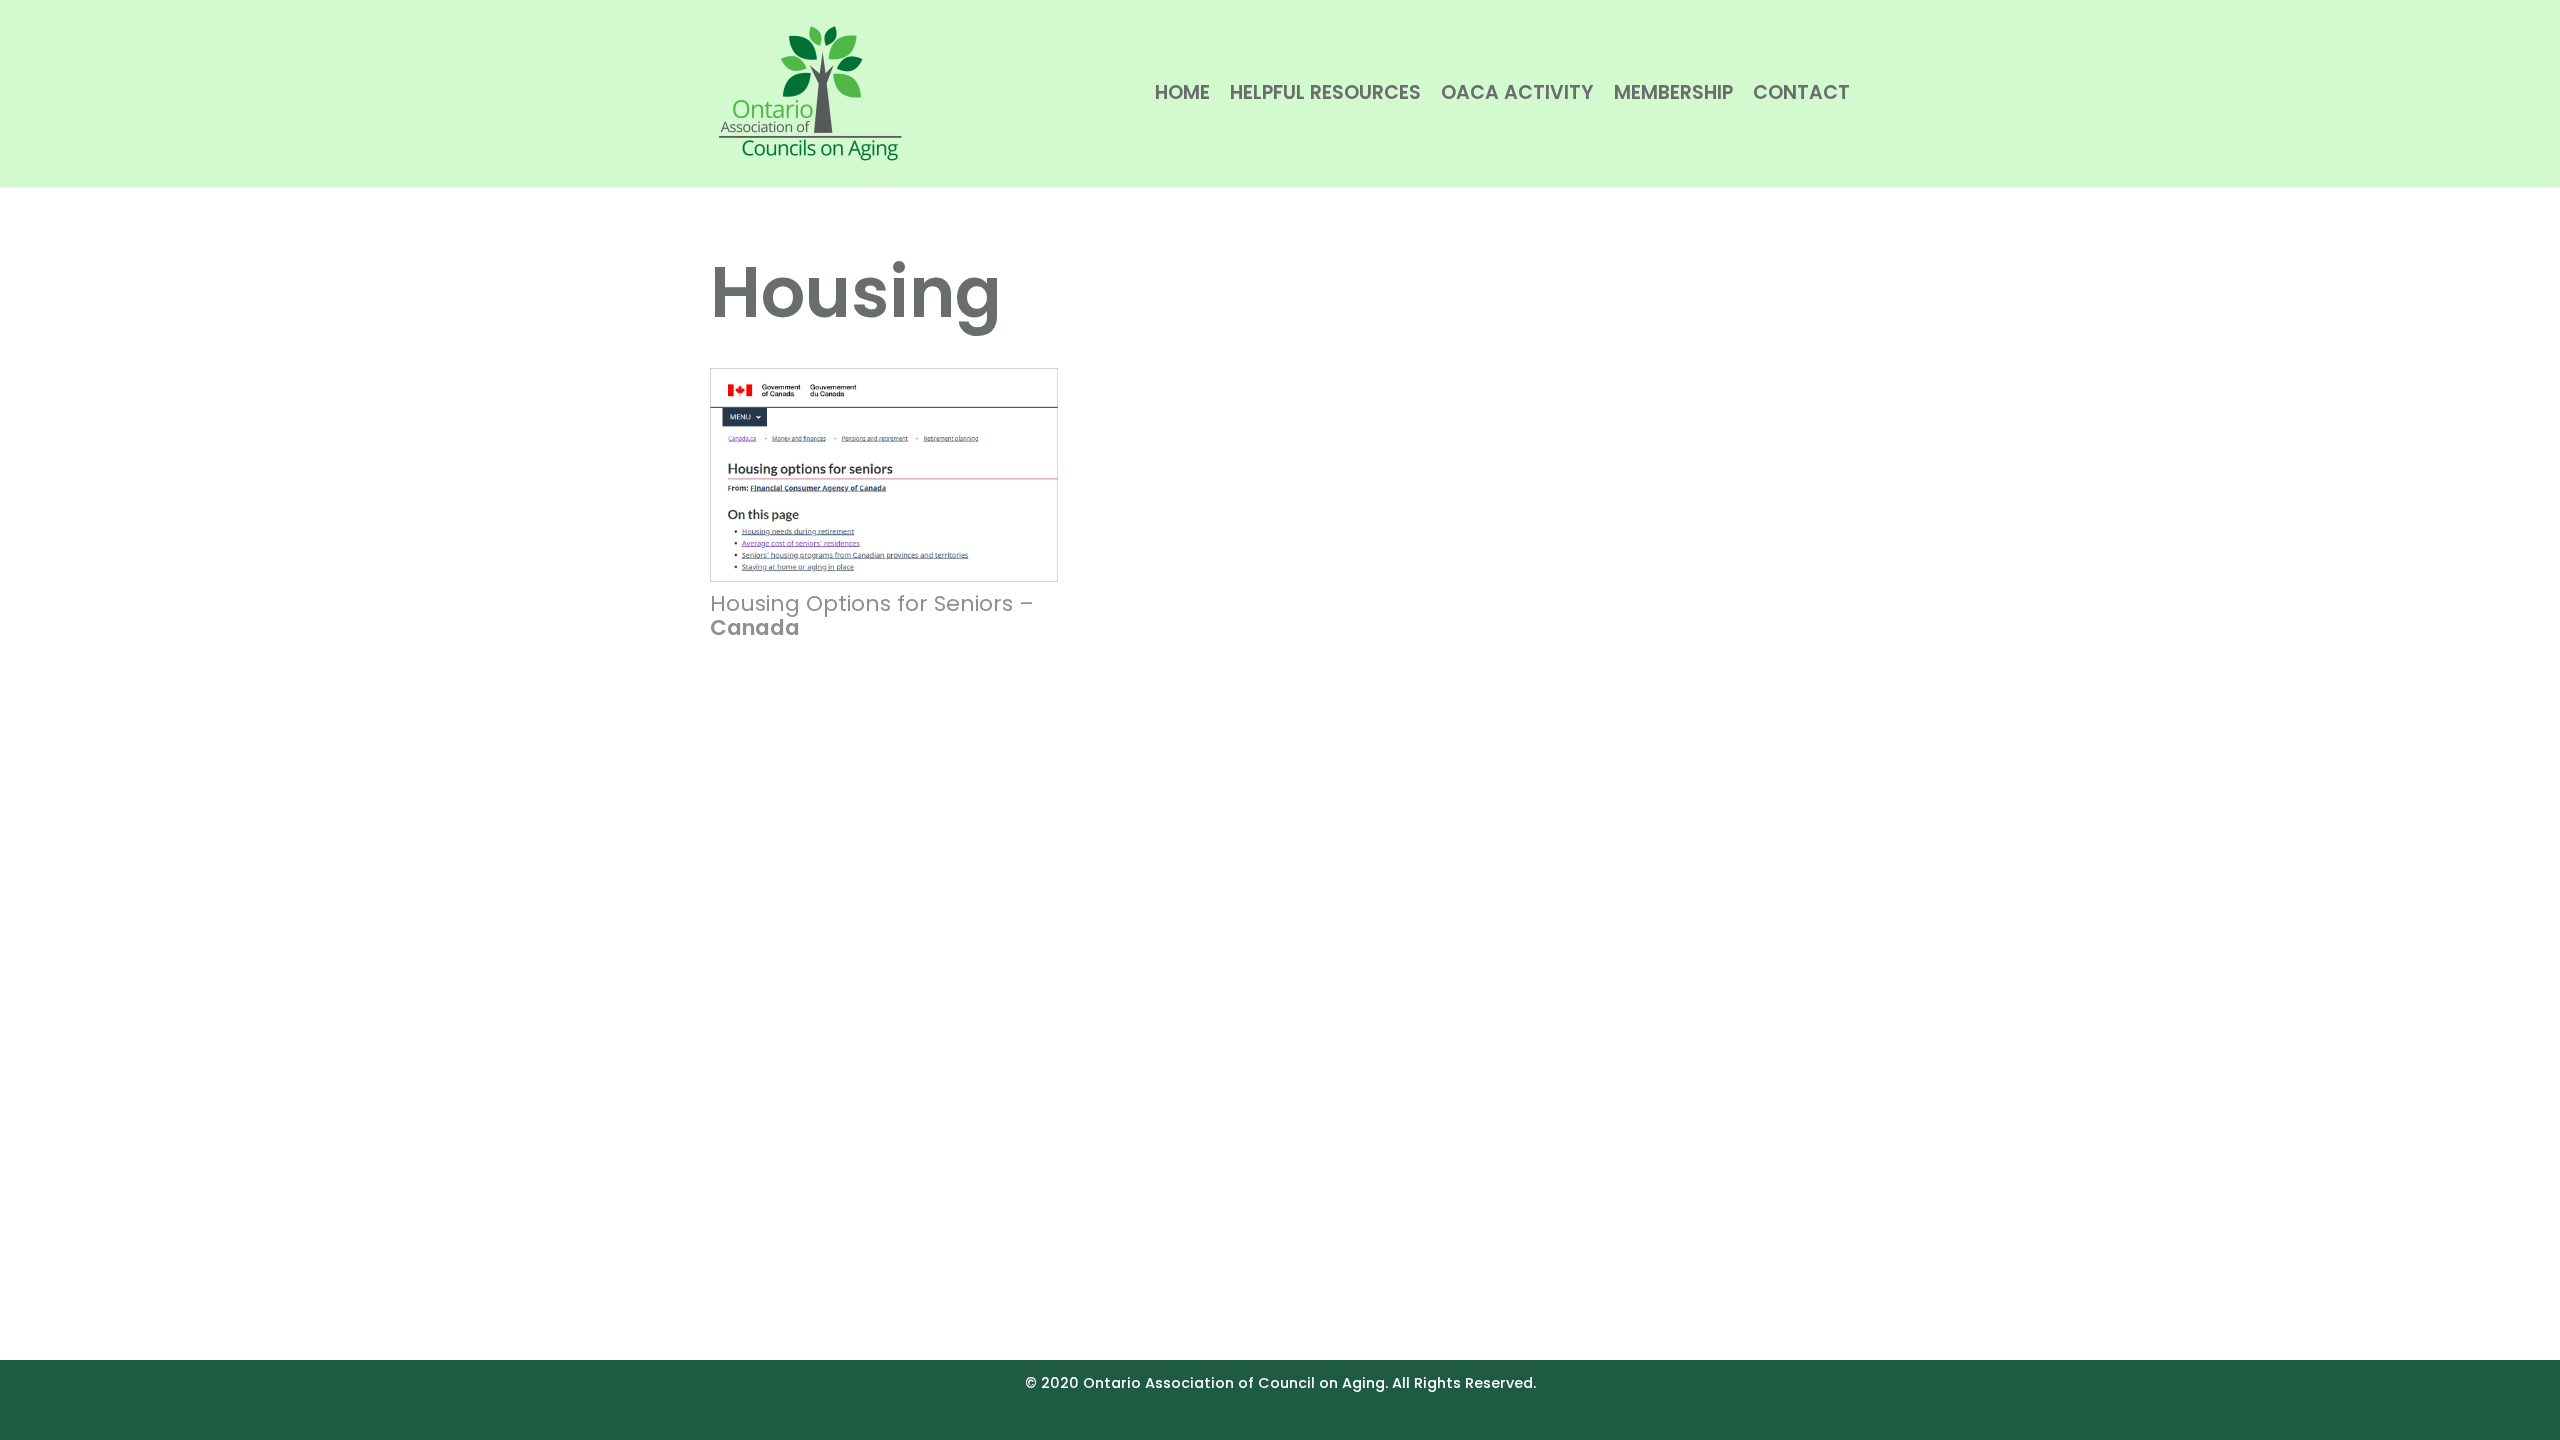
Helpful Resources (1325, 92)
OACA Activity (1517, 92)
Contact (1801, 92)
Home (1182, 92)
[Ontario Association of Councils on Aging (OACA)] (810, 93)
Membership (1673, 92)
